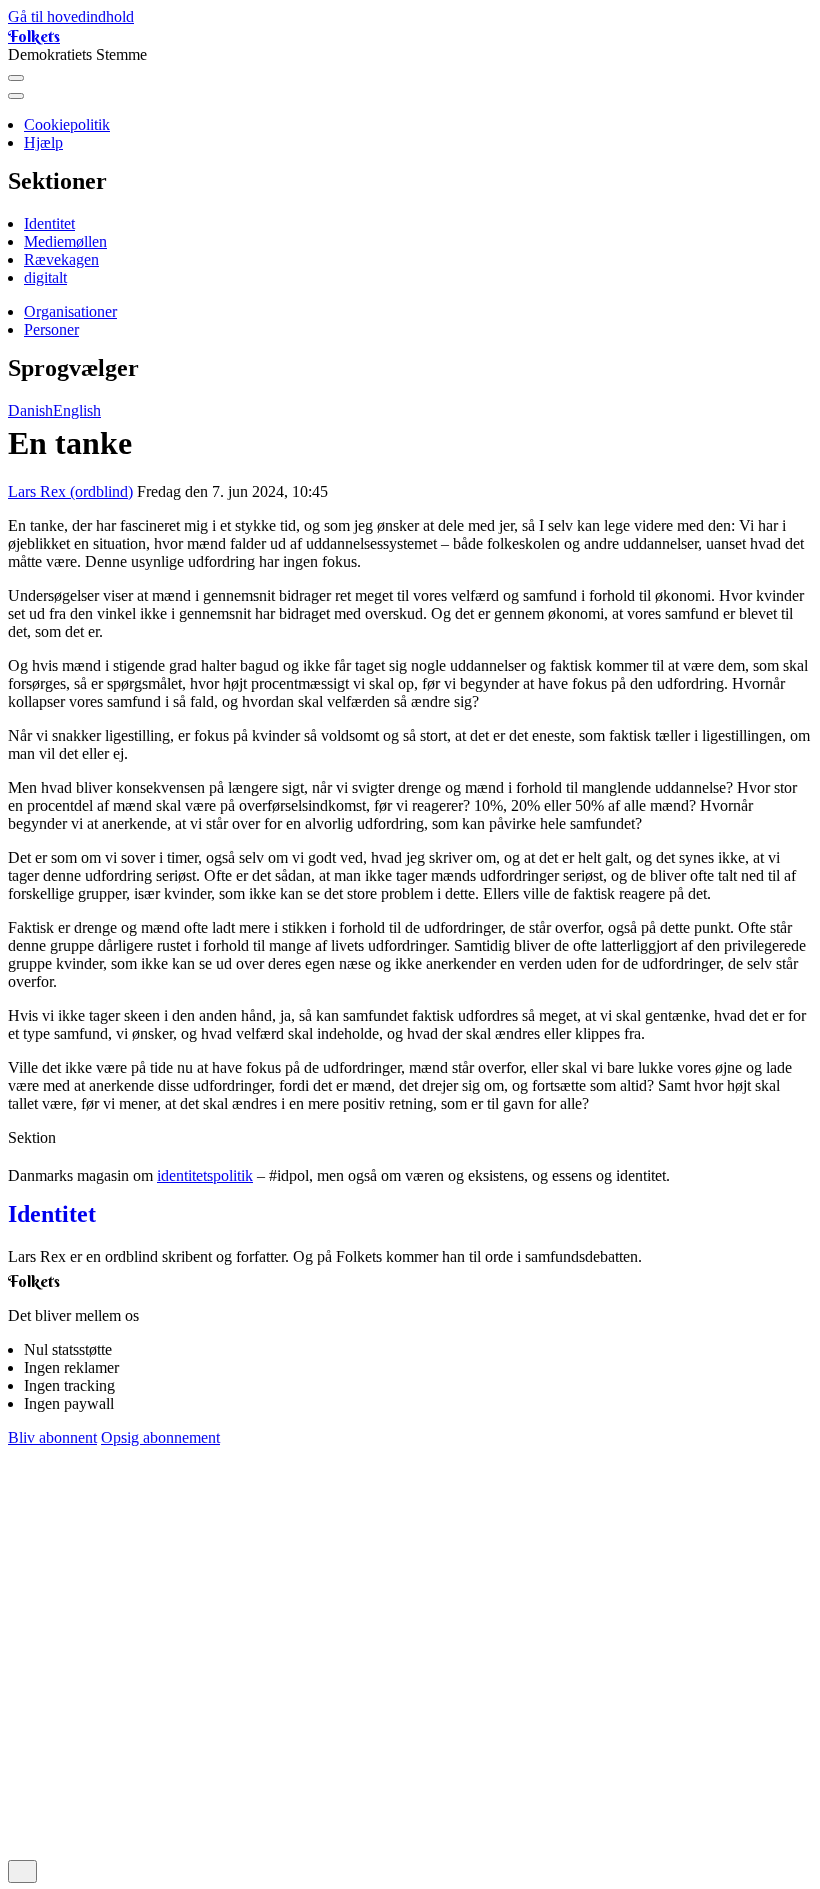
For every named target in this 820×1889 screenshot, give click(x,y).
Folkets (34, 36)
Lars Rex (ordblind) (70, 491)
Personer (51, 329)
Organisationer (70, 311)
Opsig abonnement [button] (160, 1437)
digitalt (45, 277)
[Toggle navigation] (16, 78)
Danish (30, 410)
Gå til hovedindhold (71, 16)
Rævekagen (61, 259)
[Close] (16, 96)
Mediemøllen (65, 241)
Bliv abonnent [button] (52, 1437)
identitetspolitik (205, 1175)
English (77, 410)
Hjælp (43, 142)
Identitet (49, 223)
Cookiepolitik (67, 124)
